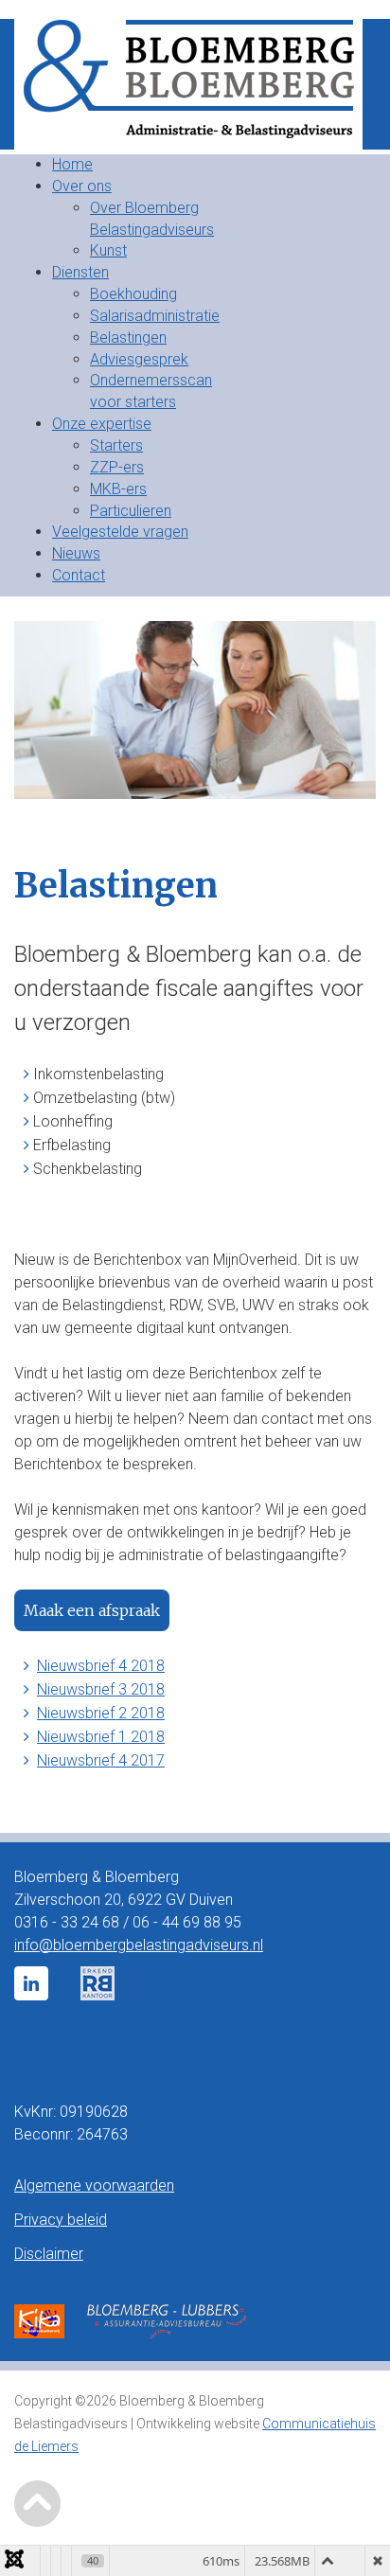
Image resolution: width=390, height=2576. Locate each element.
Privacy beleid (61, 2220)
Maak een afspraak (92, 1610)
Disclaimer (49, 2254)
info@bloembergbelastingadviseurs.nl (139, 1945)
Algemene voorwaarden (94, 2185)
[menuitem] (72, 164)
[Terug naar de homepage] (195, 84)
